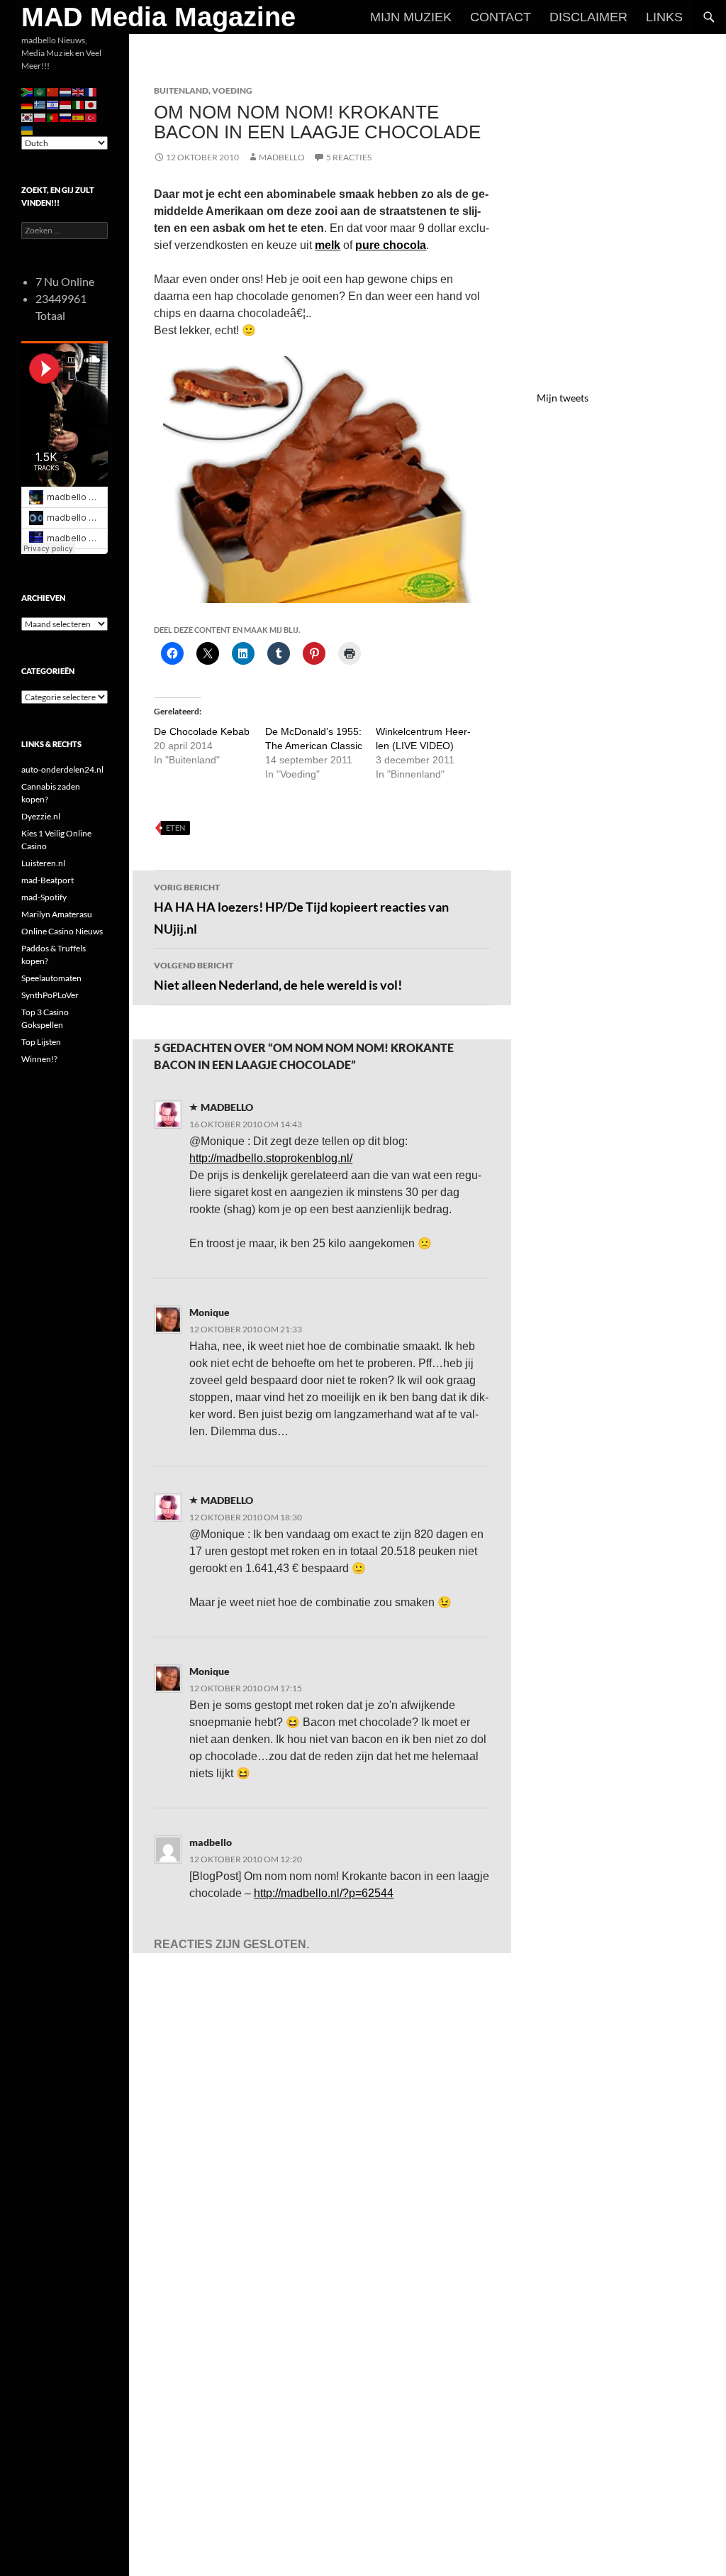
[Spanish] (79, 117)
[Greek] (40, 104)
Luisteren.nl (43, 863)
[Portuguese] (53, 117)
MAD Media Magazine (158, 17)
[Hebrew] (53, 104)
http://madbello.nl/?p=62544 (324, 1893)
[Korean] (28, 117)
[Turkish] (91, 117)
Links (664, 17)
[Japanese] (91, 104)
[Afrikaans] (28, 91)
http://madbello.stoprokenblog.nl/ (271, 1158)
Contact (501, 17)
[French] (91, 91)
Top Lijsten (41, 1042)
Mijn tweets (563, 398)
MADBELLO (282, 157)
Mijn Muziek (411, 17)
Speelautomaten (51, 978)
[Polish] (40, 117)
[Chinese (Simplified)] (53, 91)
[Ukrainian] (28, 129)
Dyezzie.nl (41, 816)
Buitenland (181, 90)
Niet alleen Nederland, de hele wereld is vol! (278, 976)
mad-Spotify (44, 897)
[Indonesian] (66, 104)
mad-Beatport (48, 880)
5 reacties (349, 157)
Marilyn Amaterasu (57, 914)
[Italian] (79, 104)
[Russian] (66, 117)
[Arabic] (40, 91)
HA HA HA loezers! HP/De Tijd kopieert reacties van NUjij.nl (301, 909)
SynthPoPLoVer (50, 995)
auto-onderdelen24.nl (62, 769)
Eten (175, 828)
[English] (79, 91)
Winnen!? (39, 1059)
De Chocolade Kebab (202, 731)
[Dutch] (66, 91)
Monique (210, 1312)
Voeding (232, 90)
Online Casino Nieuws (62, 931)
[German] (28, 104)
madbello (211, 1842)
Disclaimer (588, 17)
